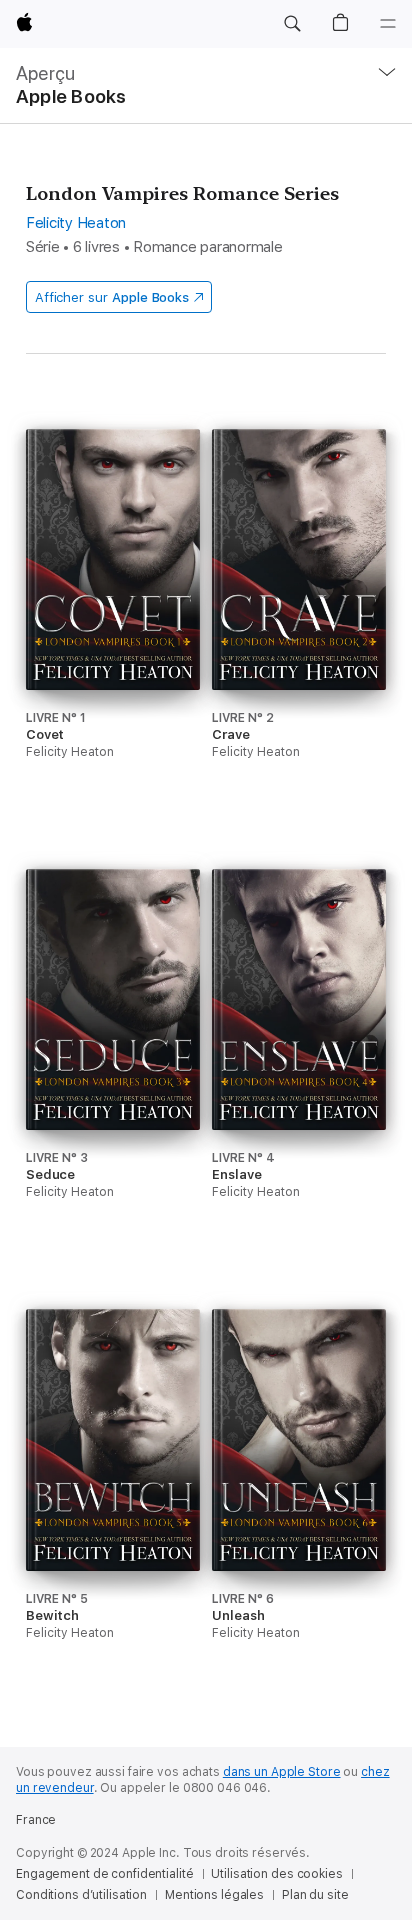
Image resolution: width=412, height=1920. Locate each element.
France (36, 1820)
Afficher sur (112, 297)
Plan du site (315, 1895)
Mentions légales (214, 1895)
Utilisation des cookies (276, 1874)
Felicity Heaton (76, 223)
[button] (292, 24)
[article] (113, 631)
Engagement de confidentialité (105, 1874)
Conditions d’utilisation (81, 1895)
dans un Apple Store (282, 1772)
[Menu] (388, 24)
